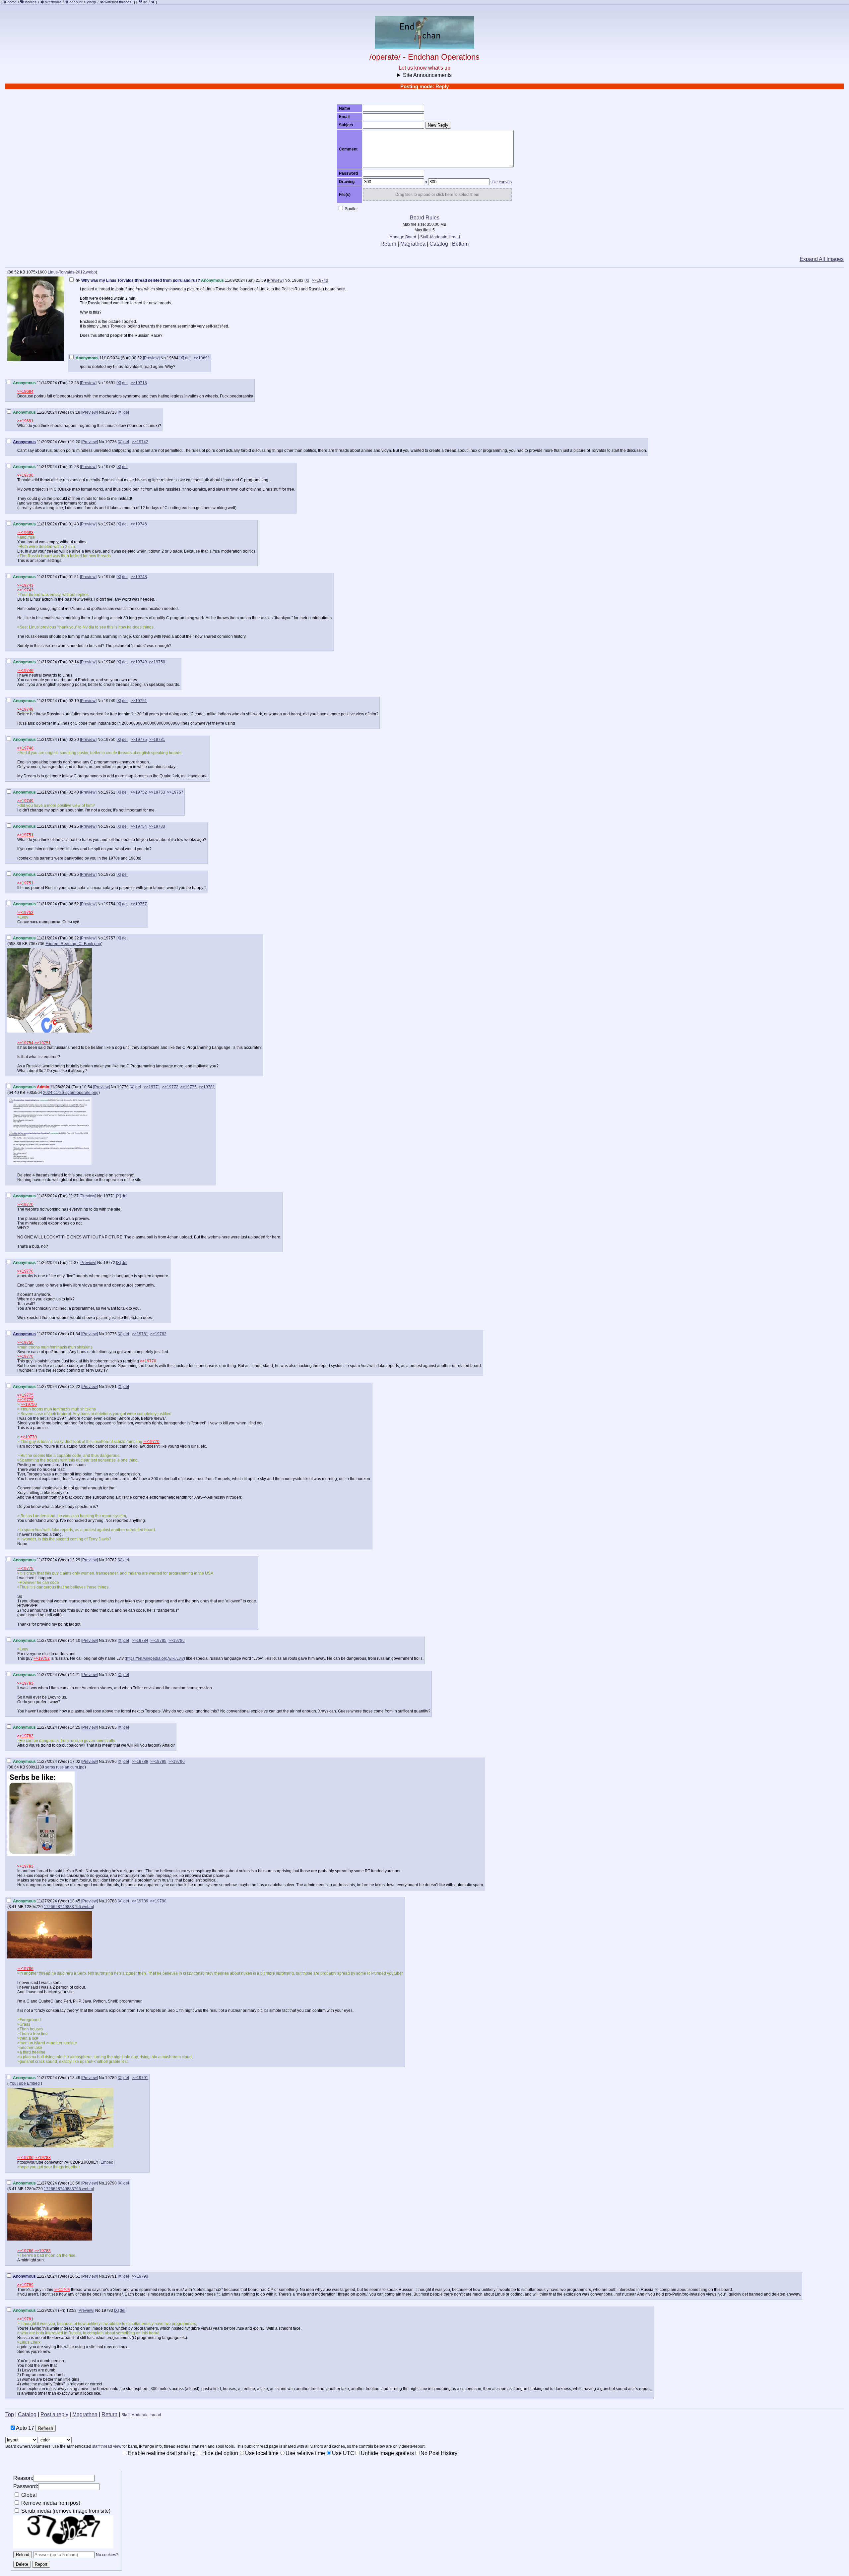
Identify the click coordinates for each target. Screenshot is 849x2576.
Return (388, 244)
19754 (110, 904)
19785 (111, 1727)
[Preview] (275, 280)
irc (145, 2)
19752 (110, 826)
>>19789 (158, 1762)
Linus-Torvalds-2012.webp (72, 272)
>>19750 (157, 662)
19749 (110, 701)
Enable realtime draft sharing (162, 2453)
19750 (110, 740)
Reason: (23, 2478)
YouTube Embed (25, 2083)
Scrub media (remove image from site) (65, 2511)
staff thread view (107, 2446)
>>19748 (139, 577)
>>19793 (140, 2276)
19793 (107, 2310)
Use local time (262, 2453)
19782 (111, 1560)
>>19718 (139, 383)
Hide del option (220, 2453)
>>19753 (157, 792)
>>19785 (158, 1641)
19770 (123, 1087)
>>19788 (140, 1762)
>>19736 (25, 475)
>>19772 (170, 1087)
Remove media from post (50, 2503)
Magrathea (413, 244)
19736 (111, 442)
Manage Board (403, 237)
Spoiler (351, 209)
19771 (109, 1196)
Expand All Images (822, 259)
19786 (111, 1762)
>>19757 (175, 792)
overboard (53, 2)
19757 (110, 938)
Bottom (460, 244)
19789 (111, 2078)
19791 (111, 2276)
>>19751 (139, 701)
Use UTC (343, 2453)
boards (31, 2)
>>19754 (139, 826)
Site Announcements (427, 75)
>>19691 (202, 358)
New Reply (438, 125)
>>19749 (139, 662)
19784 (111, 1675)
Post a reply (54, 2414)
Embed (107, 2162)
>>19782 (158, 1334)
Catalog (439, 244)
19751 (110, 792)
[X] (307, 280)
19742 (110, 467)
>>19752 (139, 792)
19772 (109, 1263)
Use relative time (305, 2453)
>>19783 (157, 826)
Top (10, 2414)
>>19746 (139, 524)
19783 (111, 1641)
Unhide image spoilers (387, 2453)
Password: (26, 2486)
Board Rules (425, 218)
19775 (111, 1334)
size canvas (501, 182)
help (93, 2)
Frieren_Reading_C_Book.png (73, 944)
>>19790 (177, 1762)
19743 (110, 524)
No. (288, 280)
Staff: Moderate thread (440, 237)
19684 (173, 358)
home (12, 2)
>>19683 (25, 533)
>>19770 (25, 1205)
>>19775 (139, 740)
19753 (110, 874)
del (188, 358)
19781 (111, 1387)
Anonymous (24, 442)
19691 (110, 383)
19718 (111, 412)
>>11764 (62, 2290)
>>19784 (140, 1641)
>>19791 (140, 2078)
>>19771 (152, 1087)
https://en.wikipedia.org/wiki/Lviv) (156, 1658)
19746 (110, 577)
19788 (111, 1901)
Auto (25, 2428)
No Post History (439, 2453)
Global (28, 2495)
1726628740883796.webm (68, 1907)
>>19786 (177, 1641)
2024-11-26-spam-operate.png (71, 1093)
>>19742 (140, 442)
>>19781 (157, 740)
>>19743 (320, 280)
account (76, 2)
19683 (298, 280)
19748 (110, 662)
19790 (111, 2183)
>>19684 (25, 391)
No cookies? (107, 2555)
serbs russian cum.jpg (65, 1767)
